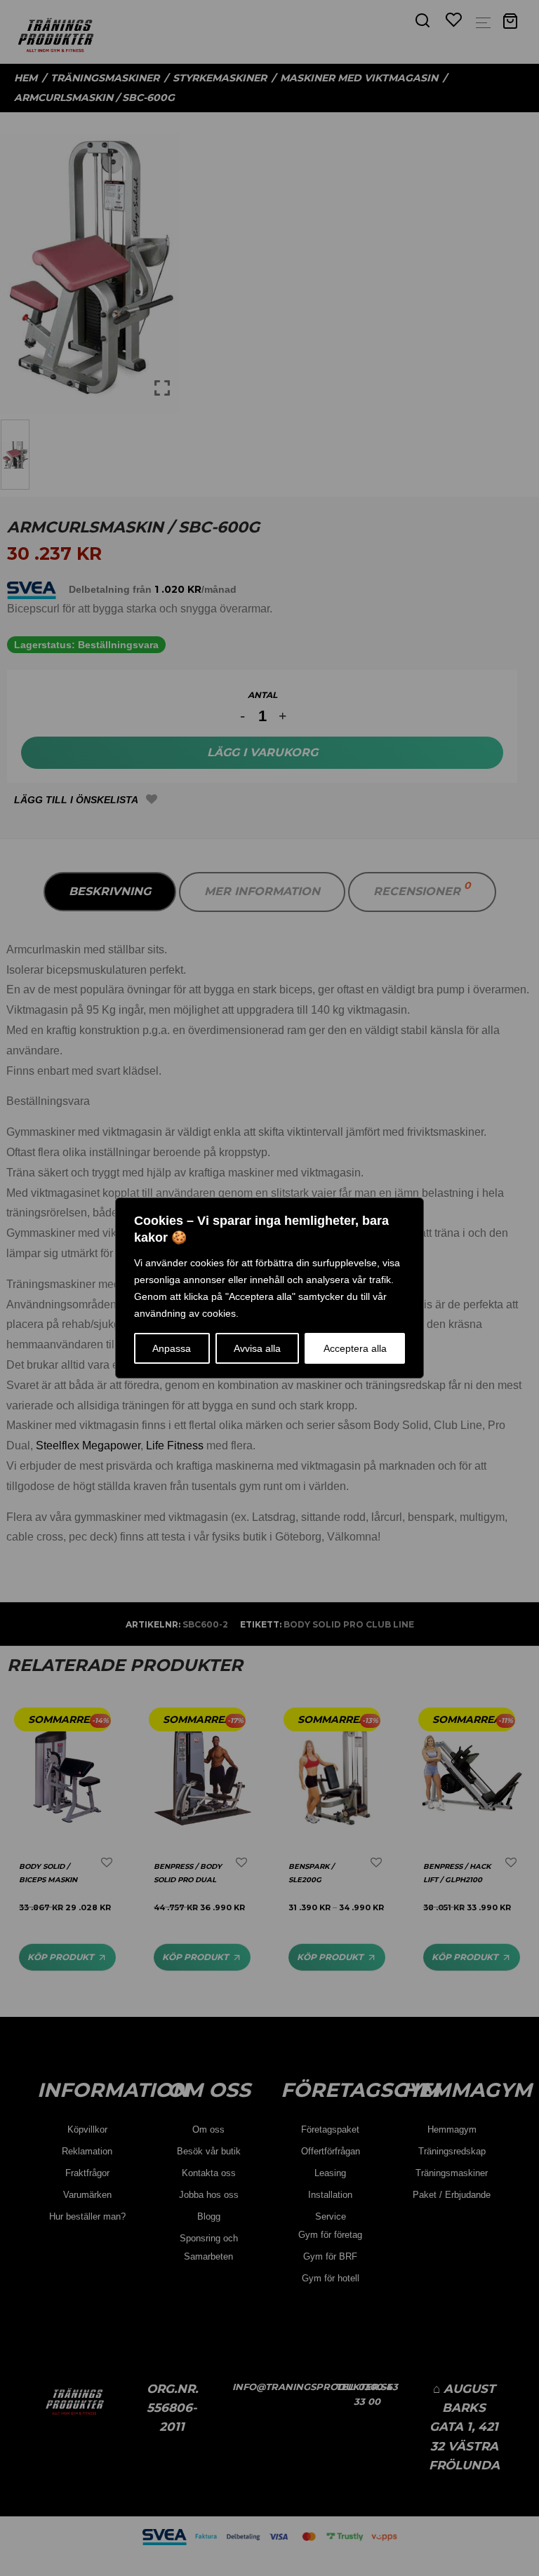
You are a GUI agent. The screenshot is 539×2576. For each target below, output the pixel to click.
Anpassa (172, 1348)
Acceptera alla (355, 1348)
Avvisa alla (257, 1348)
